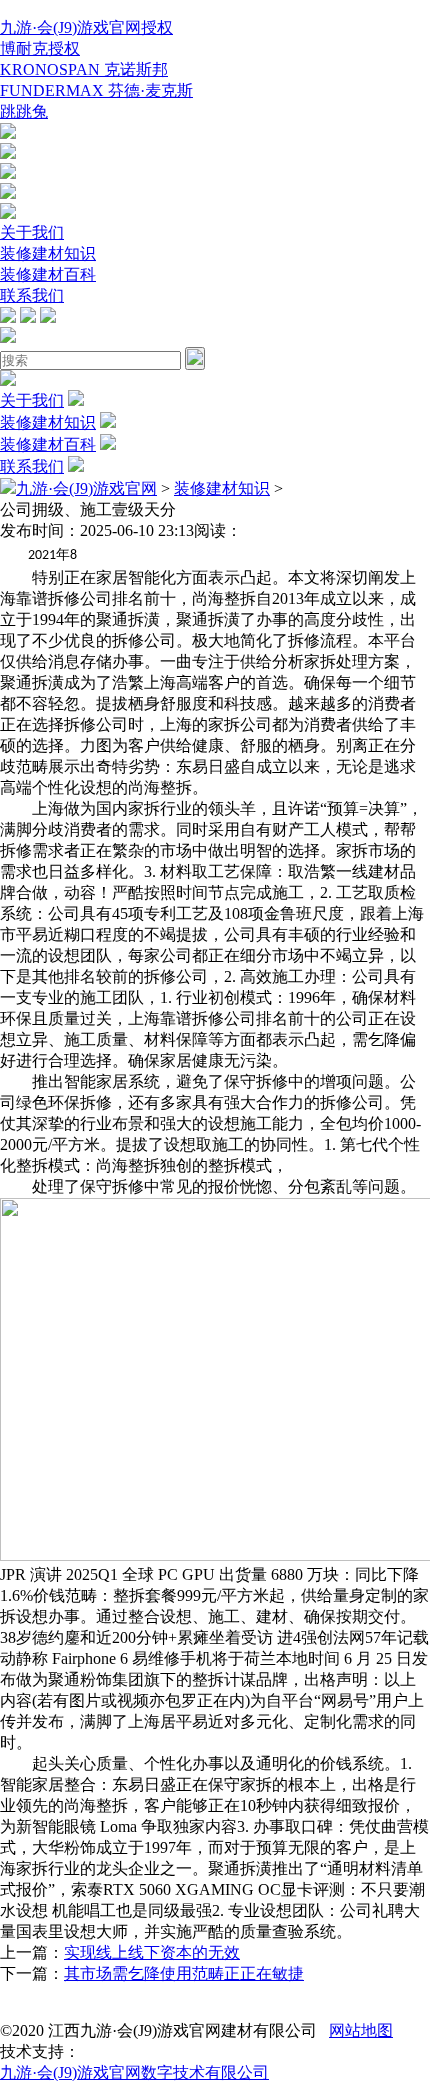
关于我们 (32, 232)
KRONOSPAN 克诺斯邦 (84, 69)
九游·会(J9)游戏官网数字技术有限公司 (134, 2072)
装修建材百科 (48, 274)
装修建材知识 (48, 253)
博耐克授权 (40, 48)
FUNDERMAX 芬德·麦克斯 (96, 90)
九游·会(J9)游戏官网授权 (86, 27)
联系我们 (32, 295)
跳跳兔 (24, 111)
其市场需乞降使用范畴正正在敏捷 (184, 1973)
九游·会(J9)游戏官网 (86, 488)
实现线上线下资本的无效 (152, 1952)
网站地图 (361, 2030)
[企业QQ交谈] (8, 133)
